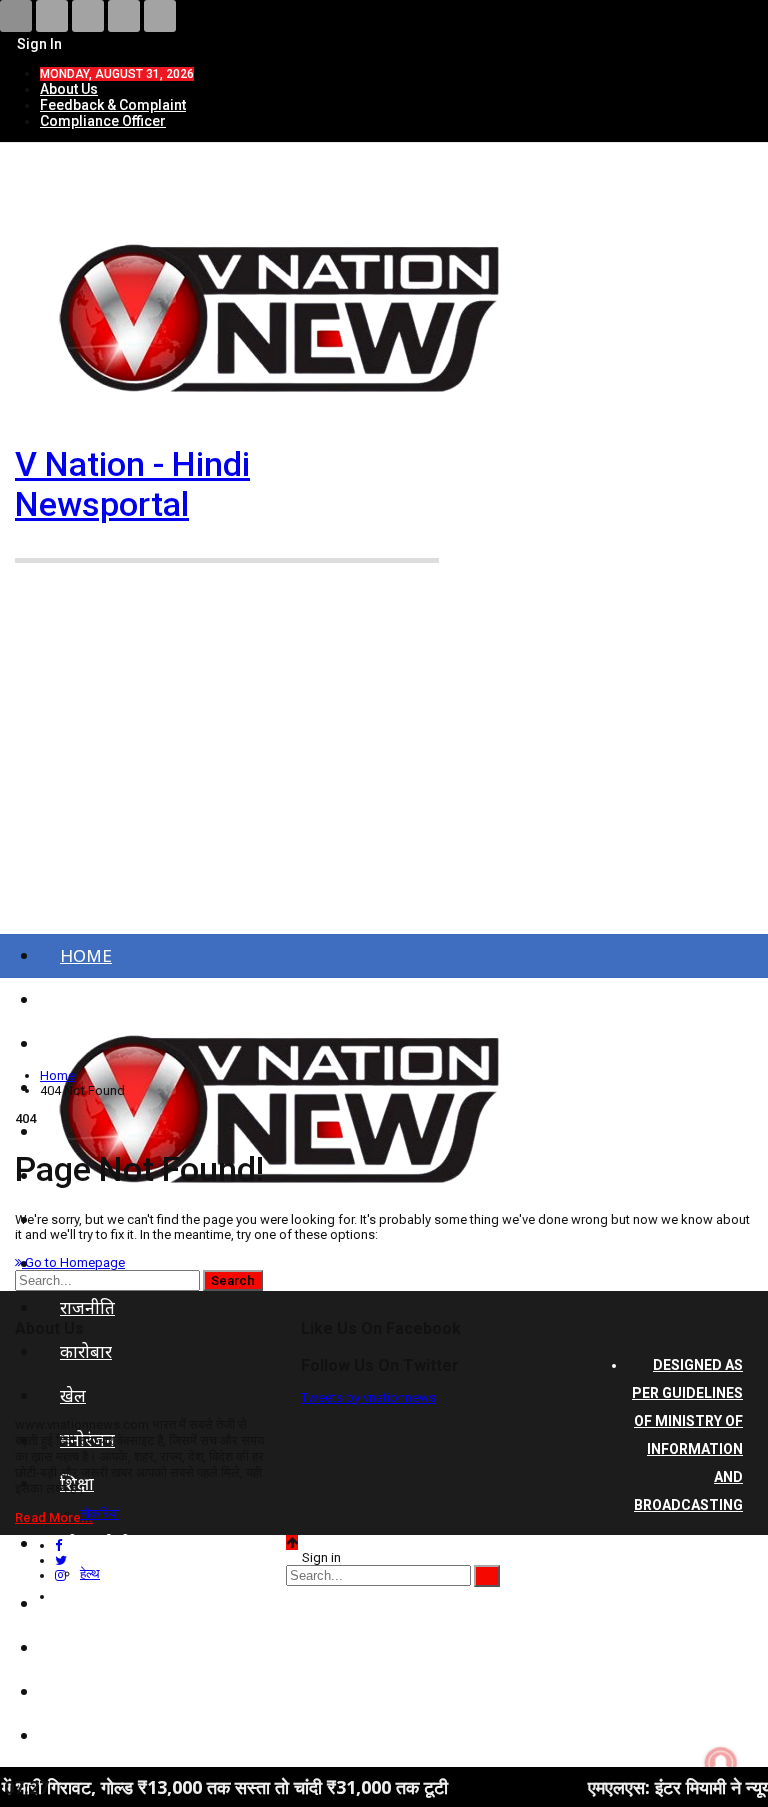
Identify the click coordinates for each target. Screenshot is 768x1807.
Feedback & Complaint (113, 105)
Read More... (54, 1517)
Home (86, 955)
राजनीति (87, 1307)
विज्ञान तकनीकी (110, 1735)
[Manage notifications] (721, 1763)
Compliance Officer (103, 121)
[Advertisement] (384, 761)
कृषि (74, 1647)
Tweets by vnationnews (368, 1397)
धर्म (70, 1691)
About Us (69, 89)
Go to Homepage (73, 1262)
